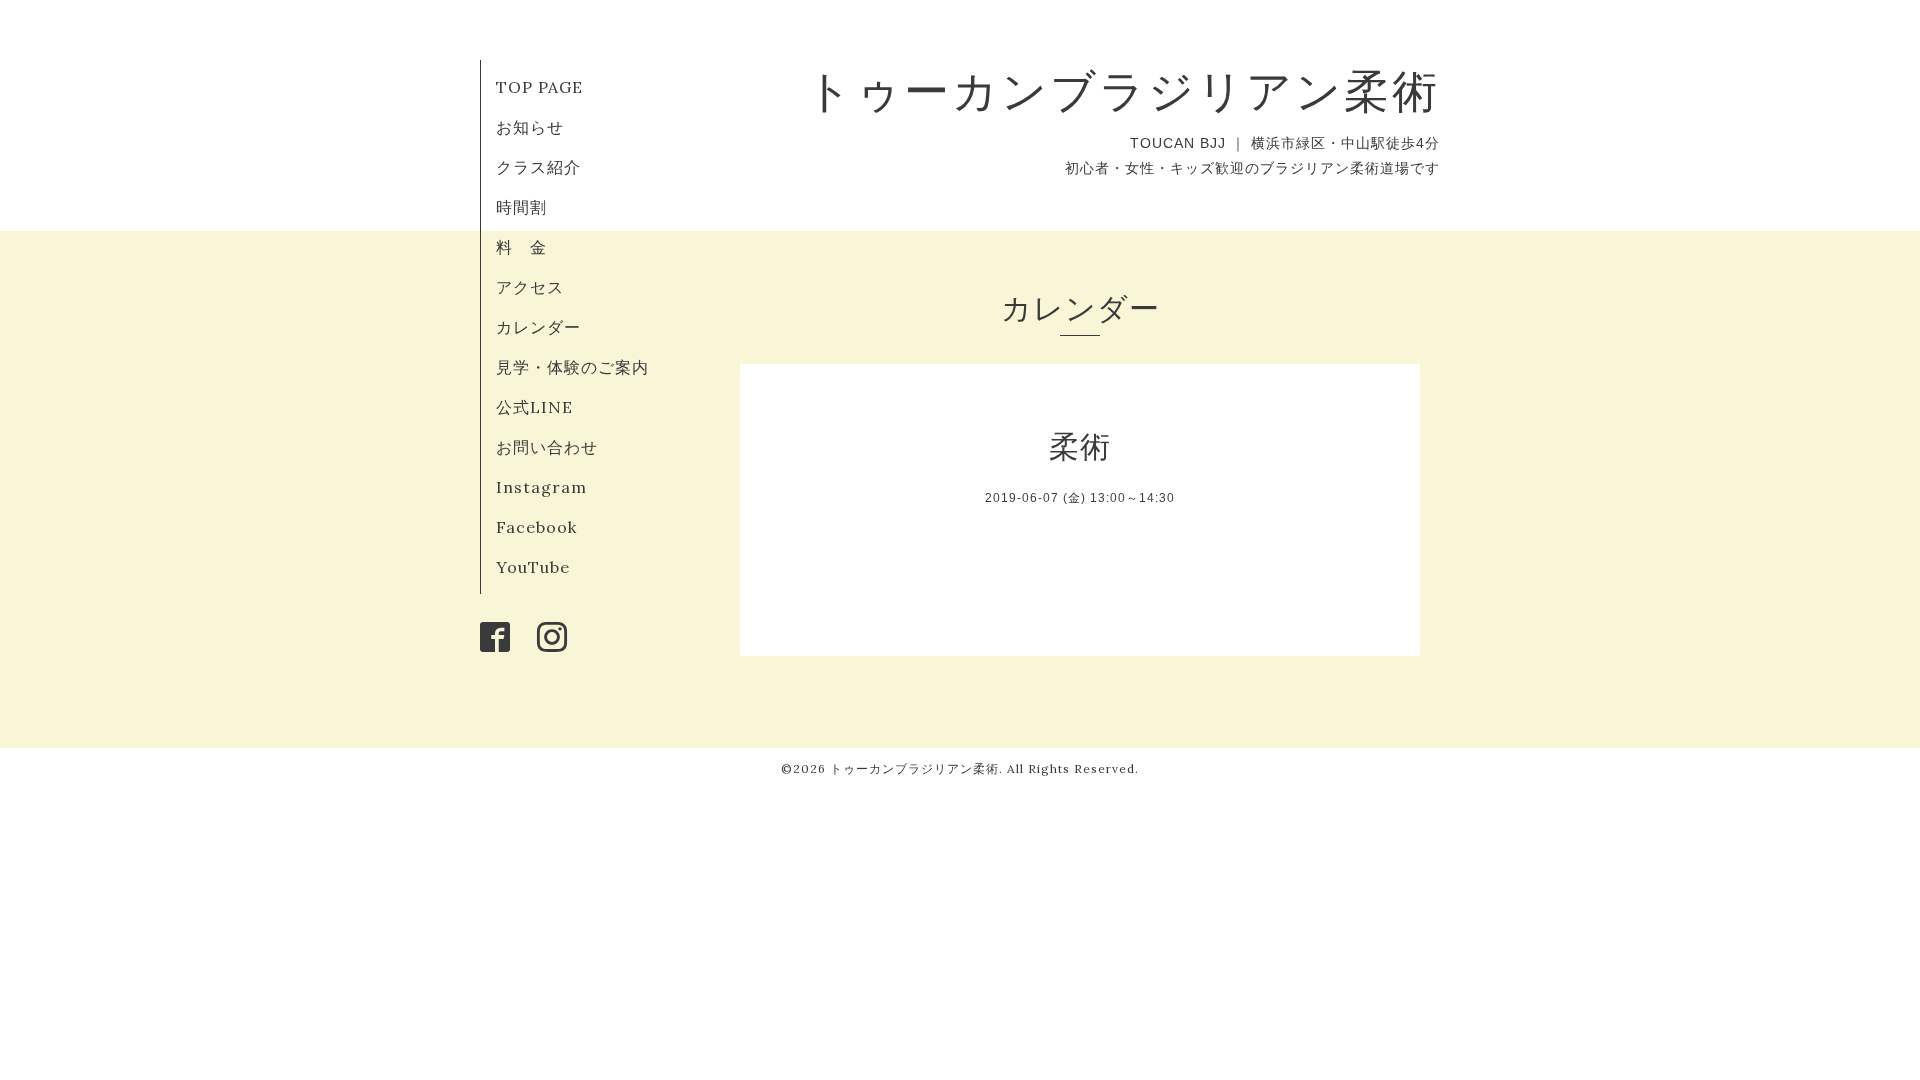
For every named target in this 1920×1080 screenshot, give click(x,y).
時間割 (521, 207)
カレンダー (538, 327)
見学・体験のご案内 (572, 367)
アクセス (530, 287)
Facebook (536, 527)
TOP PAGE (539, 87)
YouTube (533, 567)
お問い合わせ (547, 447)
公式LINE (534, 407)
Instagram (541, 487)
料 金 (521, 247)
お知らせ (530, 127)
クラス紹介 (538, 167)
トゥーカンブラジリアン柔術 (1123, 90)
